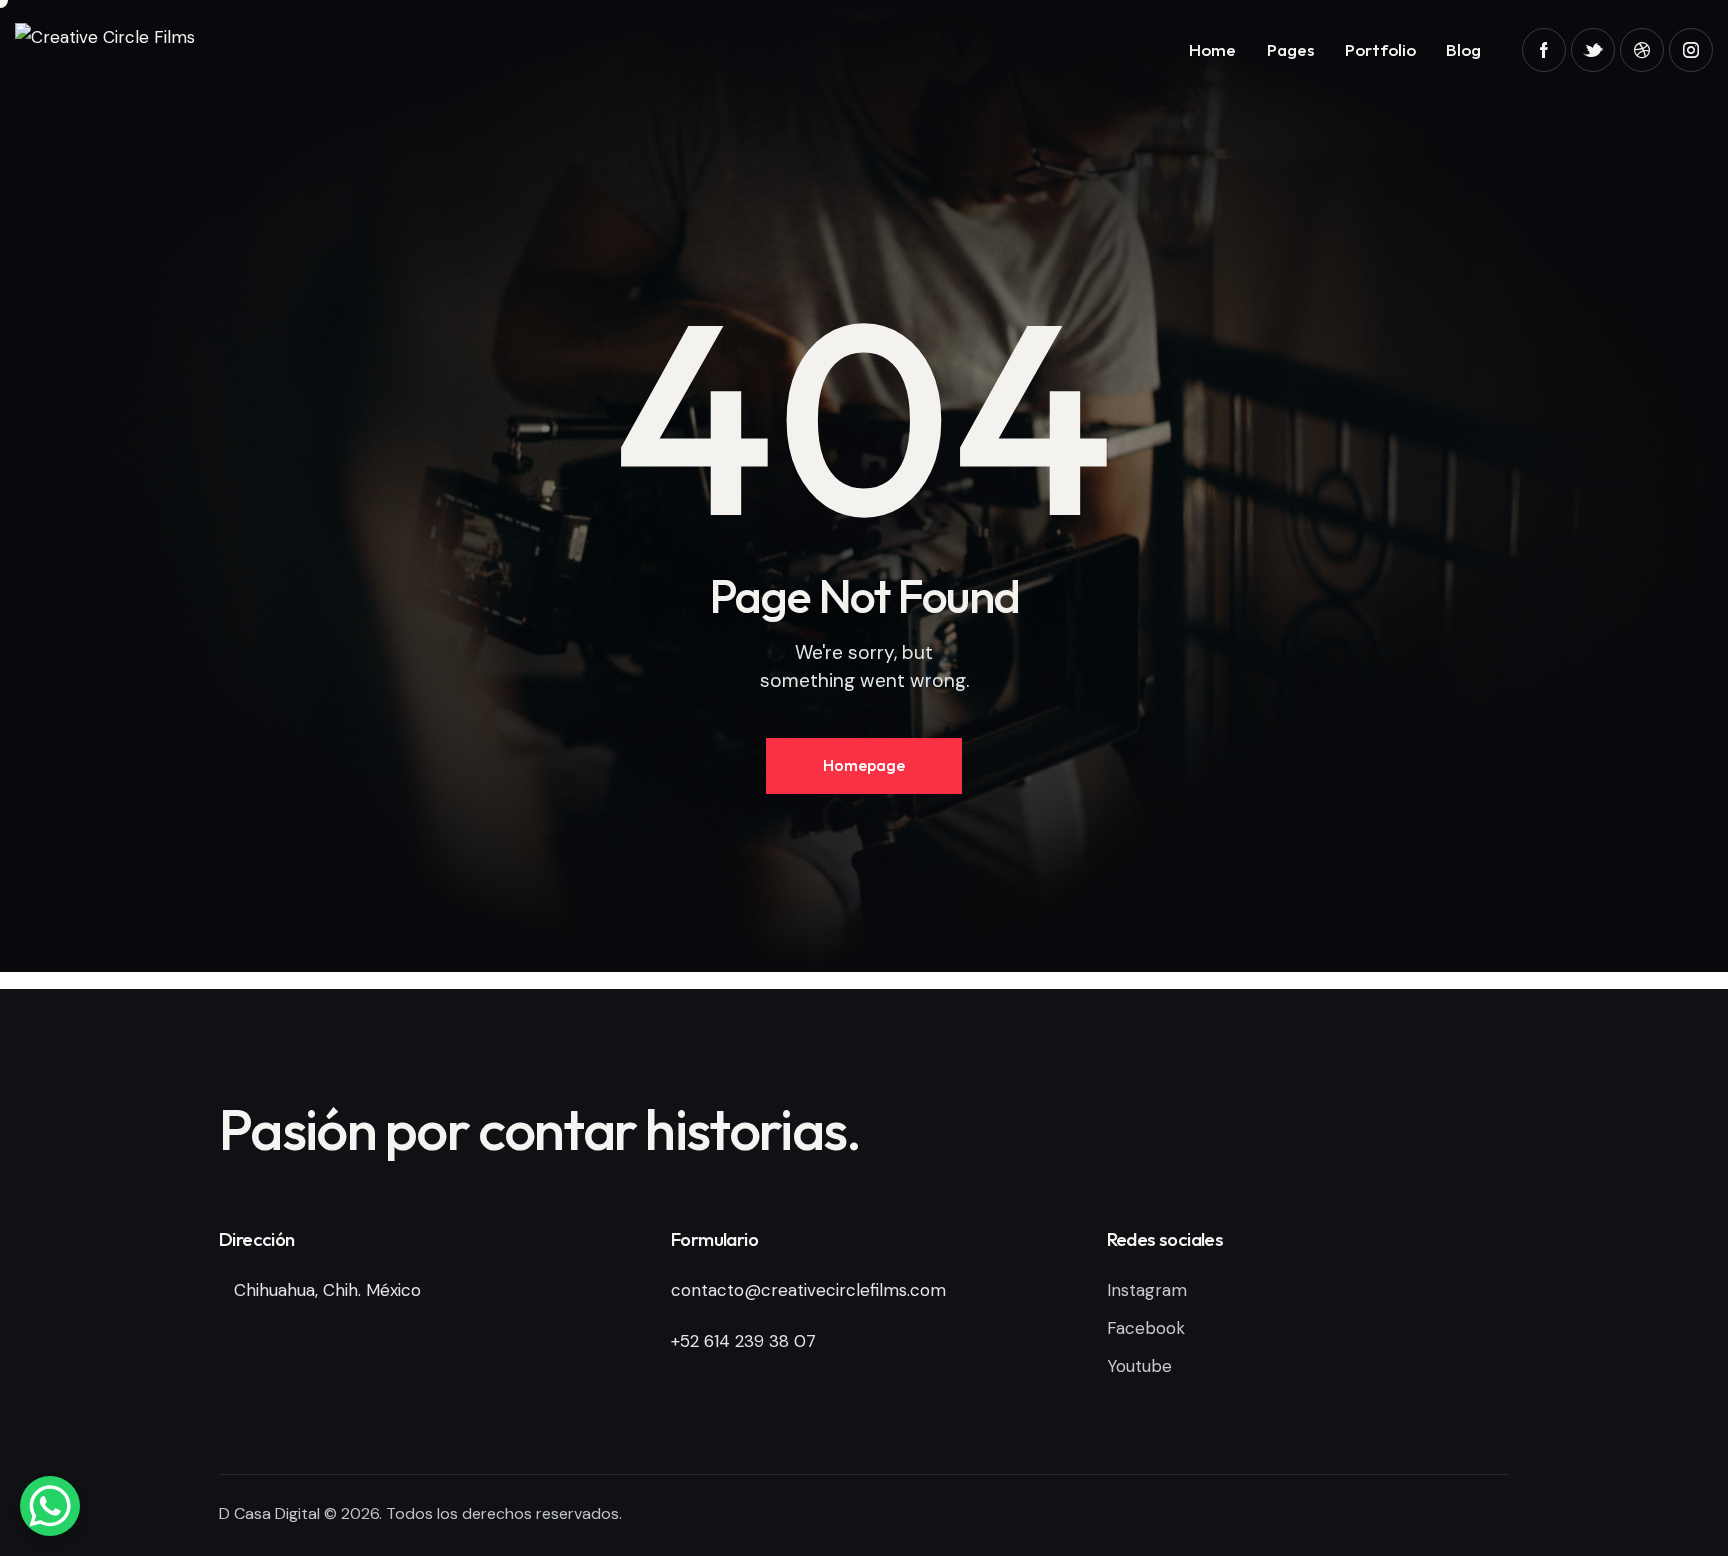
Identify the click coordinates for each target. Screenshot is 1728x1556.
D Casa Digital (269, 1513)
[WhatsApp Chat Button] (50, 1506)
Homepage (864, 765)
